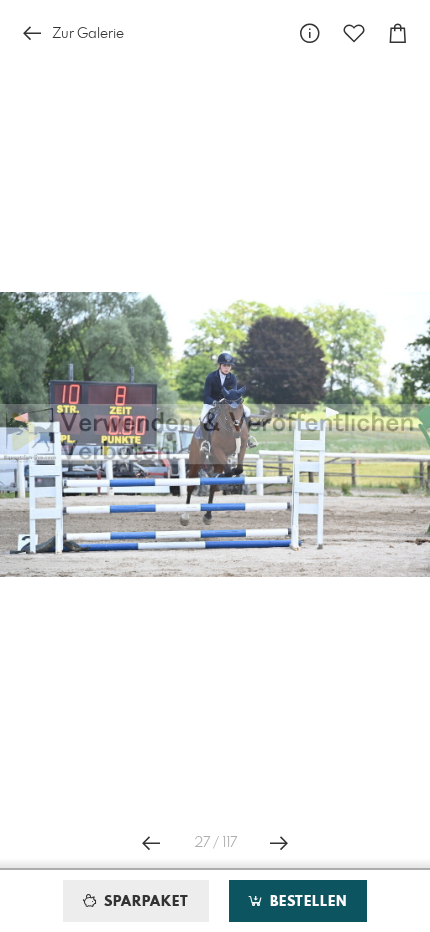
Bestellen (306, 902)
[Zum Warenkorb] (398, 33)
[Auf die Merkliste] (354, 33)
